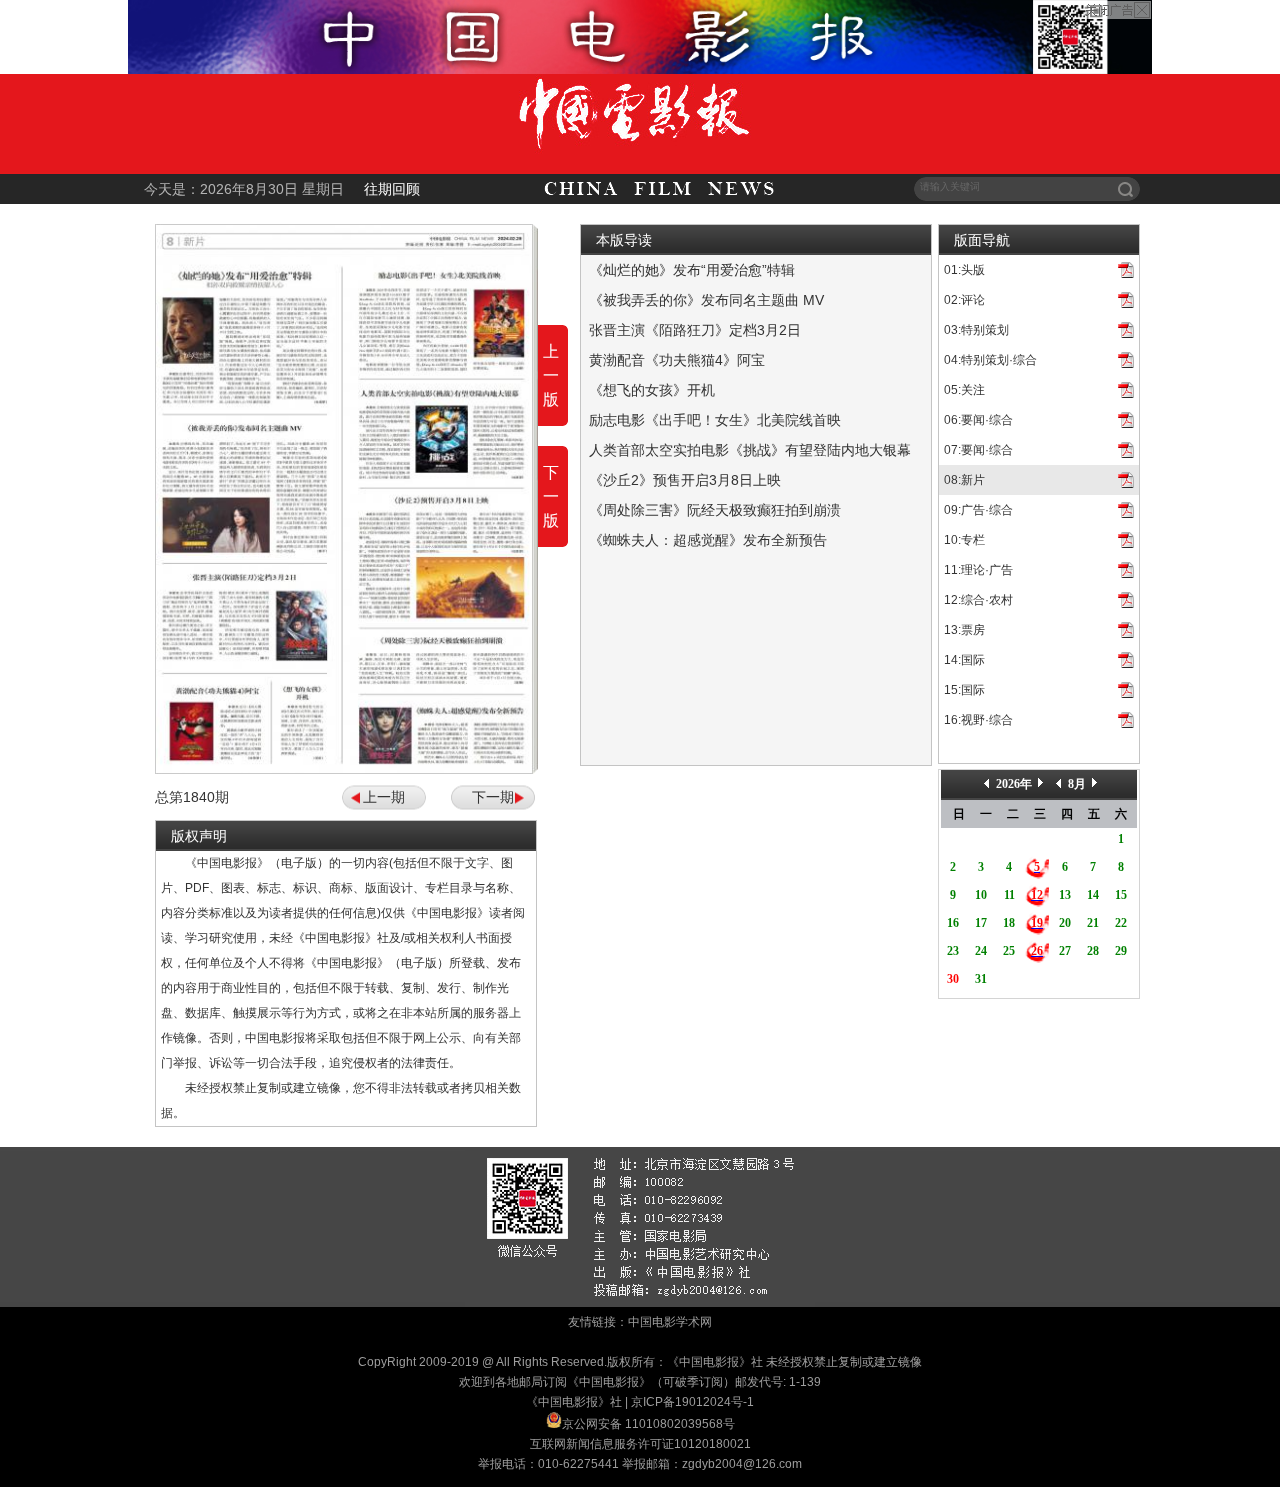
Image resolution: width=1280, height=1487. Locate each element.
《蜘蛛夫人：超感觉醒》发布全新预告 (708, 540)
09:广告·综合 (978, 510)
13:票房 (964, 630)
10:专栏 (964, 540)
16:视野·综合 (978, 720)
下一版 (551, 496)
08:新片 (964, 480)
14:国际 (964, 660)
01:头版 (964, 270)
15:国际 (964, 690)
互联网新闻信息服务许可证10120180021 (640, 1444)
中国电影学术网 (670, 1322)
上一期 (384, 797)
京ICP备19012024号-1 (692, 1402)
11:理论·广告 (978, 570)
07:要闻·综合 (978, 450)
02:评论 (964, 300)
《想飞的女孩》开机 (652, 390)
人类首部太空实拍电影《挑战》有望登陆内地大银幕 (750, 450)
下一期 (493, 797)
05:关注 (964, 390)
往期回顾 (392, 189)
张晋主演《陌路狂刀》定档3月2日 (695, 330)
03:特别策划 (976, 330)
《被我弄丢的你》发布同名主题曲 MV (706, 300)
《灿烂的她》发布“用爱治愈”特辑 (692, 270)
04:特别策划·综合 (990, 360)
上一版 (551, 375)
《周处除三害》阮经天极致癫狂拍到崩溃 (715, 510)
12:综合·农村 (978, 600)
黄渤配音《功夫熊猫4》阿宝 (677, 360)
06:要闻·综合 (978, 420)
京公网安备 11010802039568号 (648, 1424)
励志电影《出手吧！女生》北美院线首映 (715, 420)
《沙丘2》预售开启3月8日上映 (685, 480)
